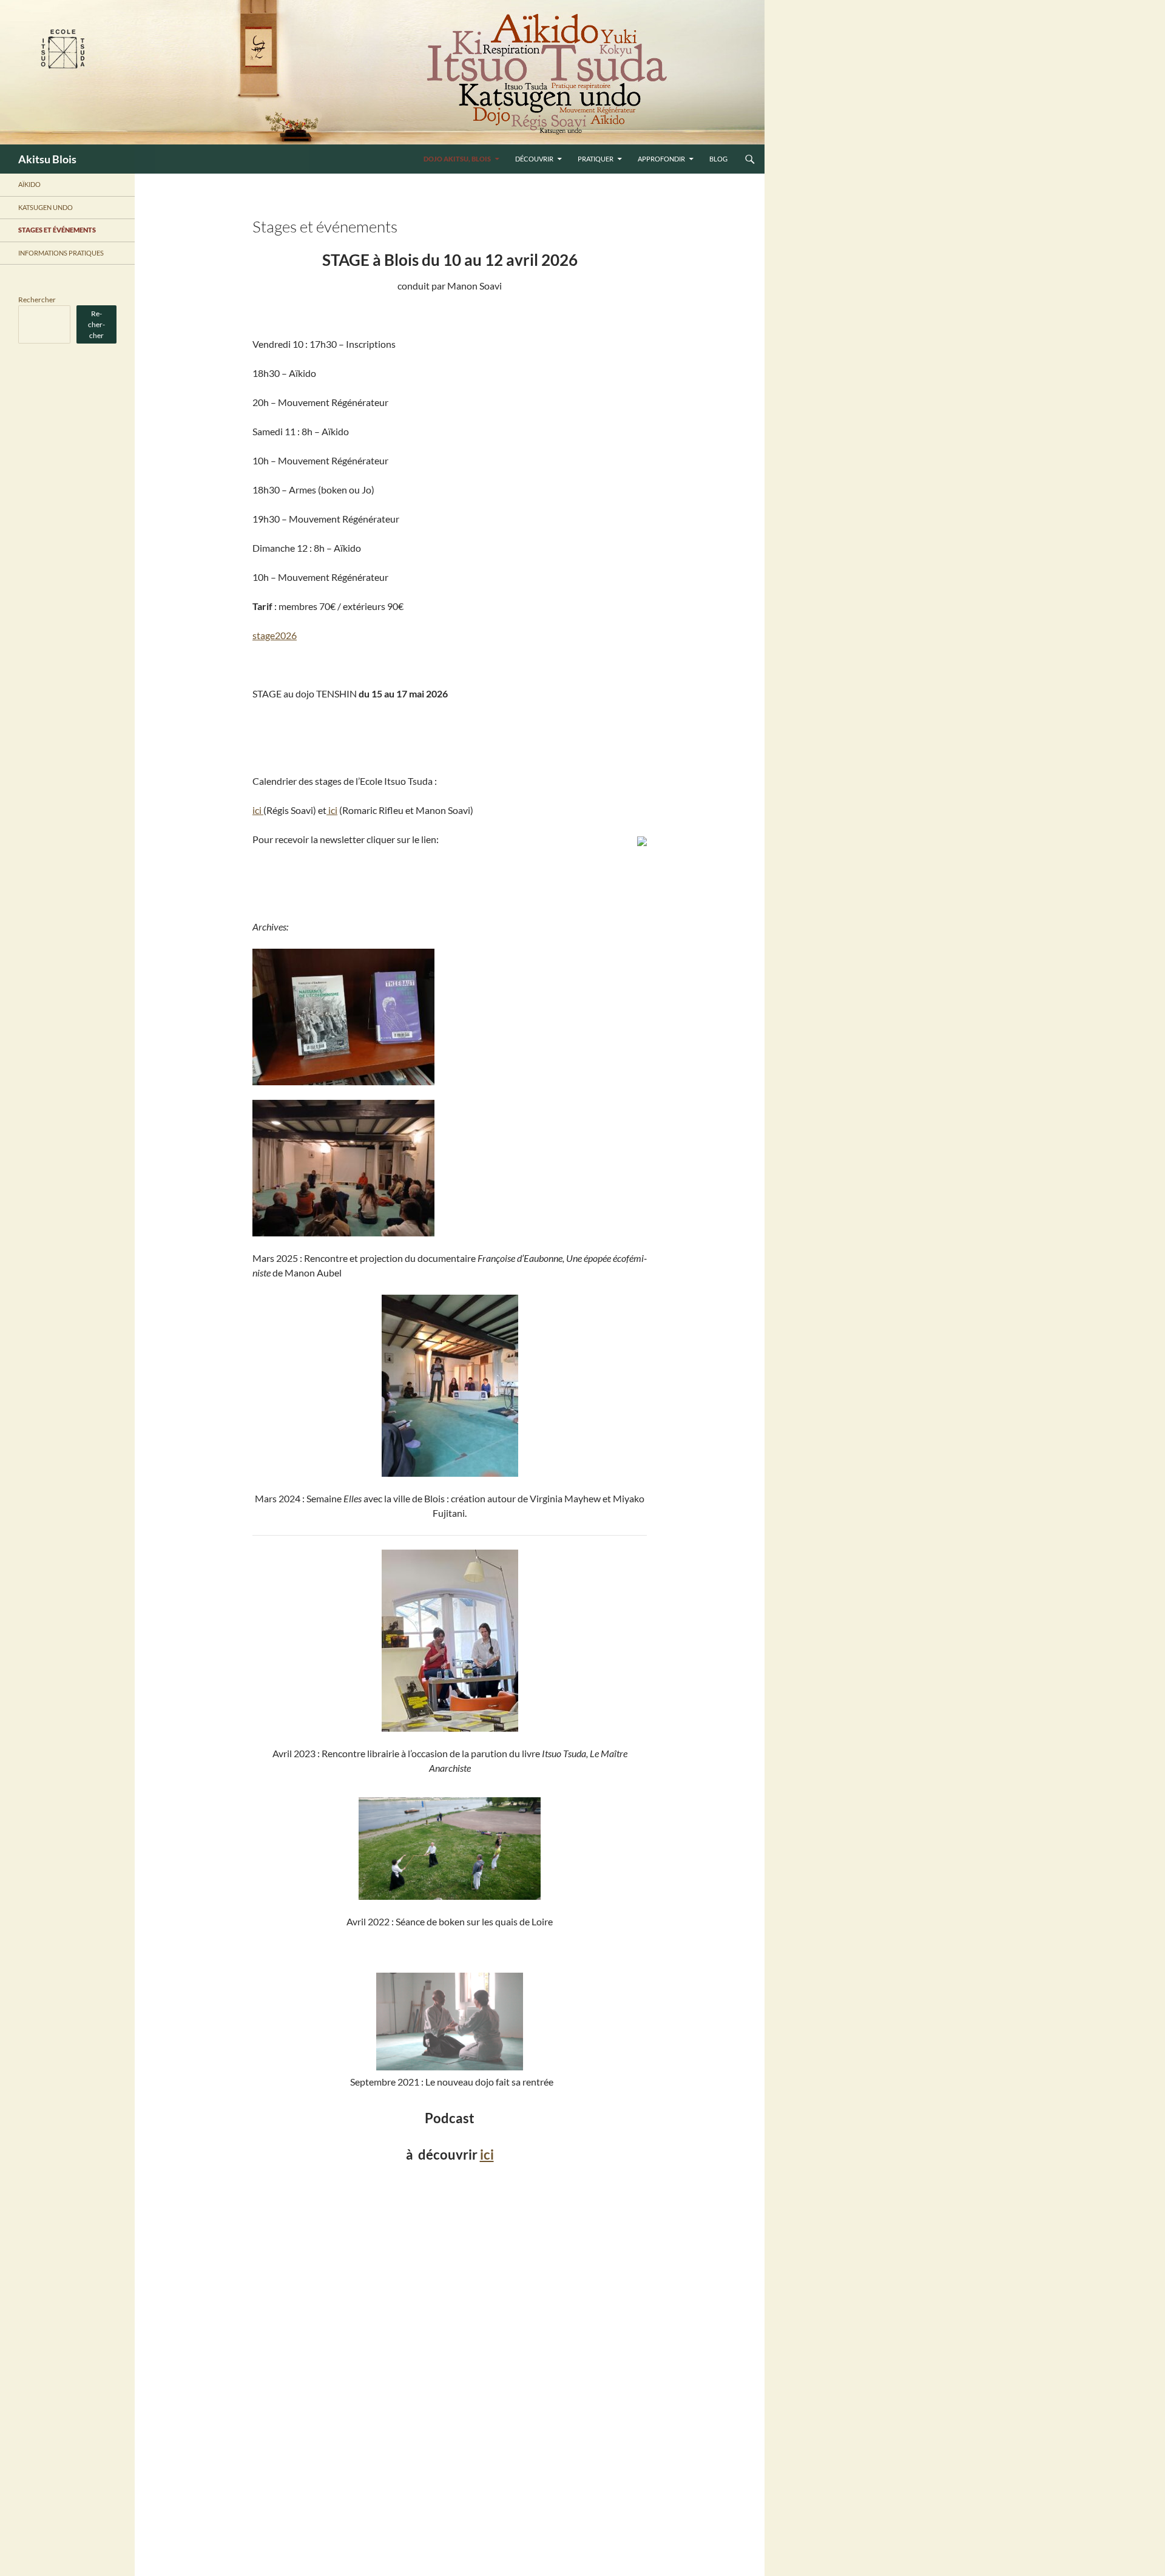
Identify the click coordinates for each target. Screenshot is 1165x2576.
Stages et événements (57, 230)
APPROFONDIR (661, 159)
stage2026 (275, 635)
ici (258, 810)
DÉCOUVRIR (534, 159)
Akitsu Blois (47, 159)
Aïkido (29, 184)
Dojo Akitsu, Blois (457, 159)
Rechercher (37, 300)
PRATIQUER (596, 159)
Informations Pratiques (61, 253)
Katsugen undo (46, 207)
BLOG (718, 159)
